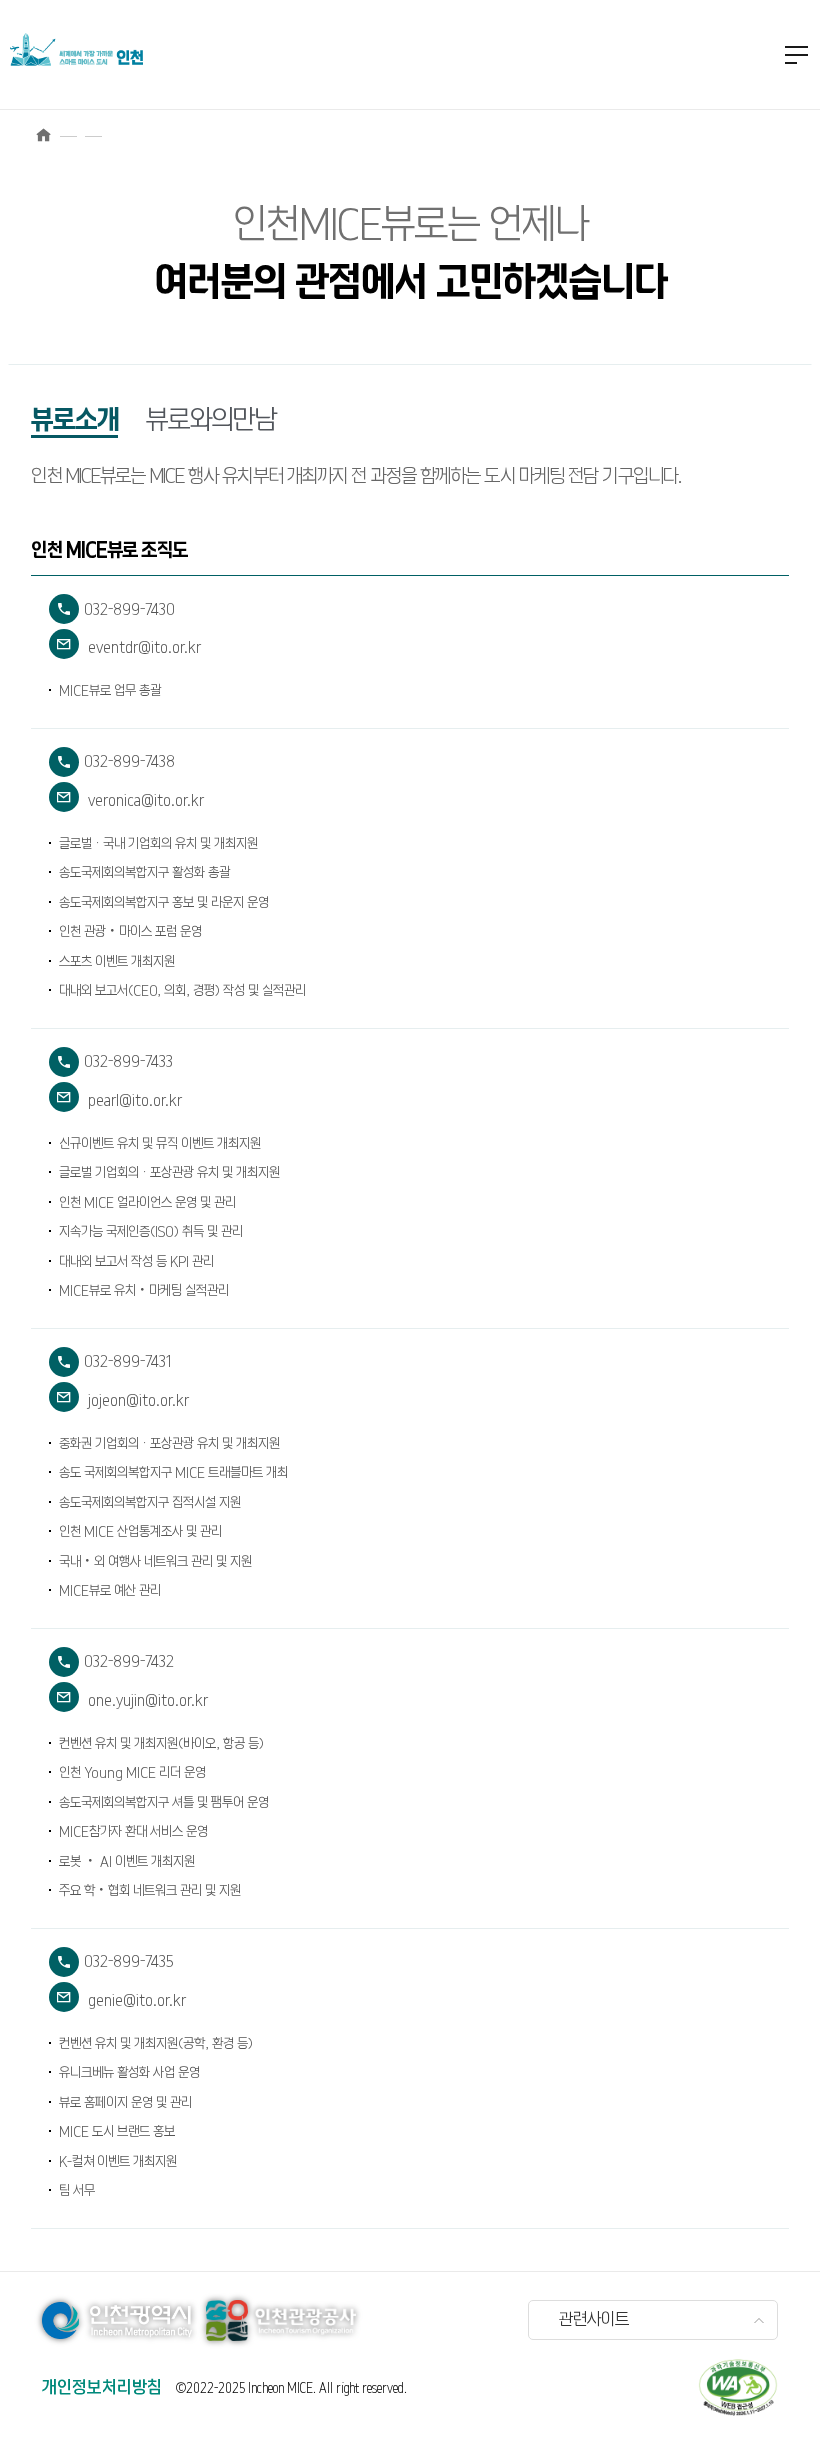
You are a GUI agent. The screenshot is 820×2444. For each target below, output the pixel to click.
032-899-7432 (111, 1665)
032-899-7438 (112, 765)
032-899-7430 (112, 613)
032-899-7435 (111, 1965)
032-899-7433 (111, 1065)
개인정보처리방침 (102, 2388)
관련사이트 (594, 2320)
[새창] (738, 2387)
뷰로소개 (74, 421)
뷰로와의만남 (211, 421)
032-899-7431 (110, 1365)
